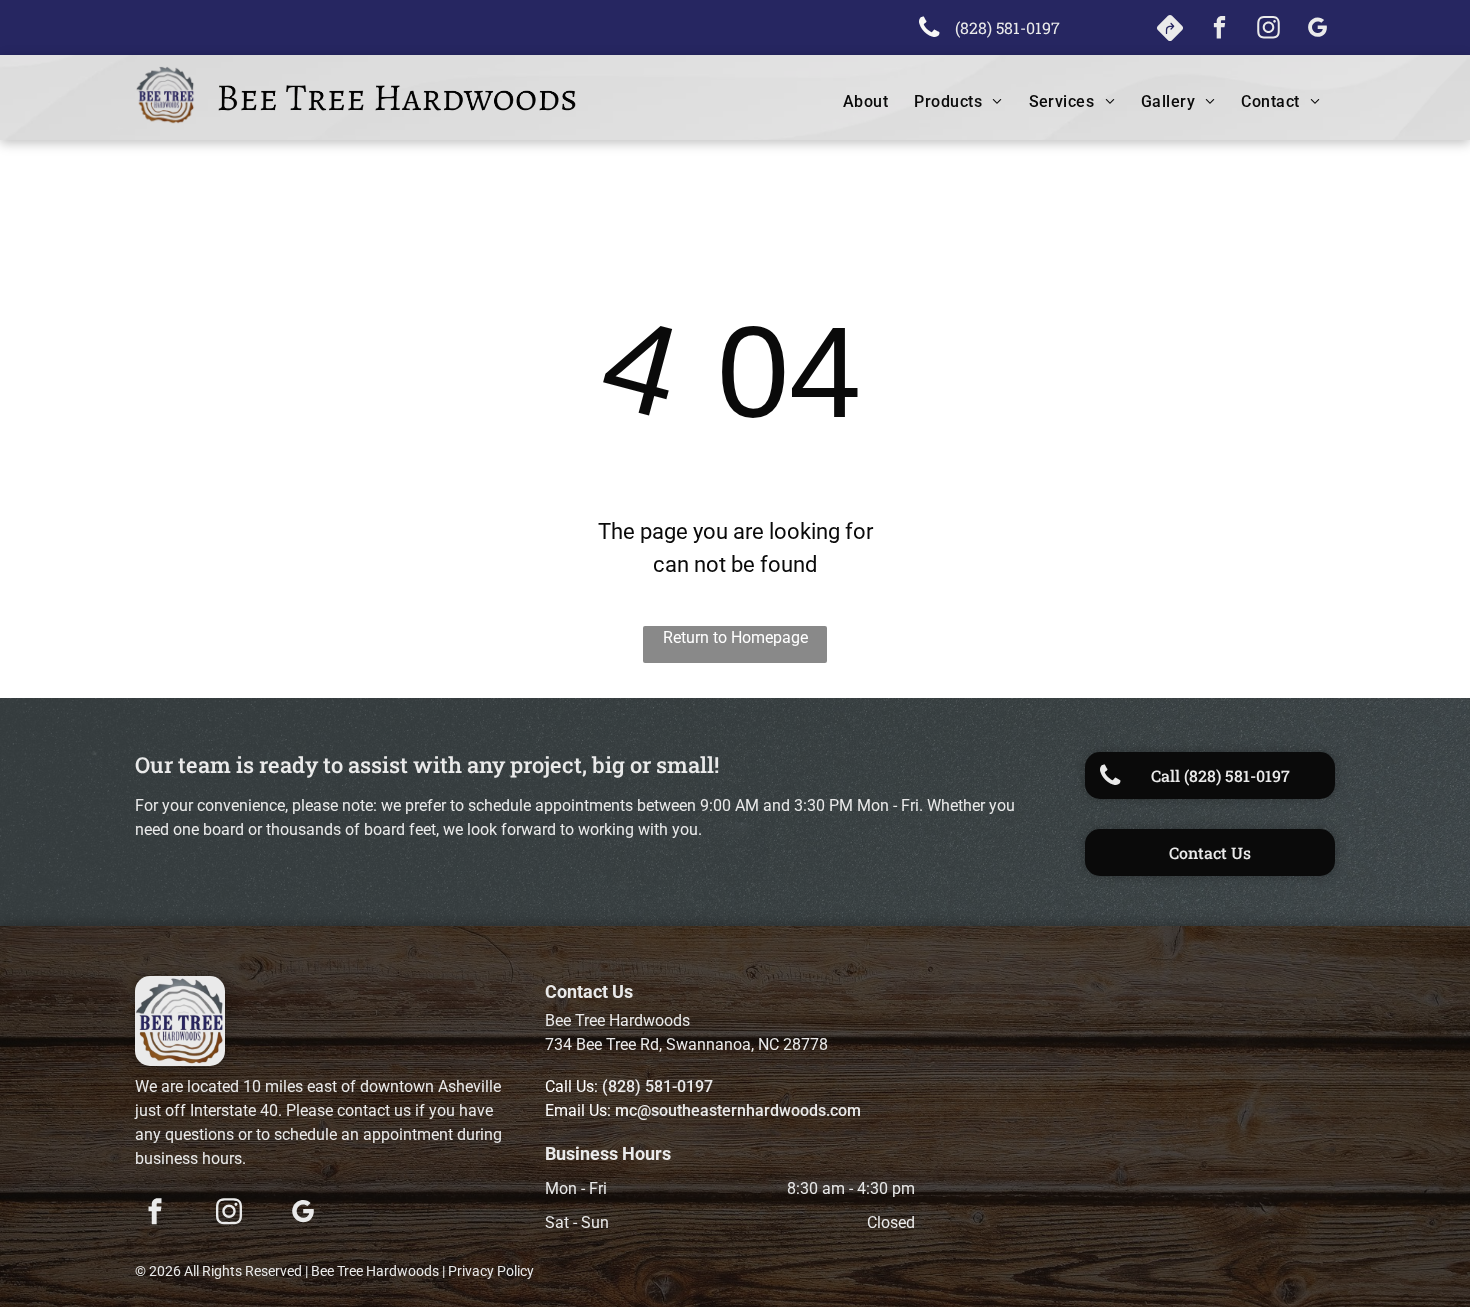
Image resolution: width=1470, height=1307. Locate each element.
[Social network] (1170, 30)
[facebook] (1219, 30)
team (204, 764)
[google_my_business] (1317, 30)
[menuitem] (852, 102)
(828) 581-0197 (657, 1086)
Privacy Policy (491, 1271)
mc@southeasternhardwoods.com (738, 1110)
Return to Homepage (735, 637)
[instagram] (1268, 30)
